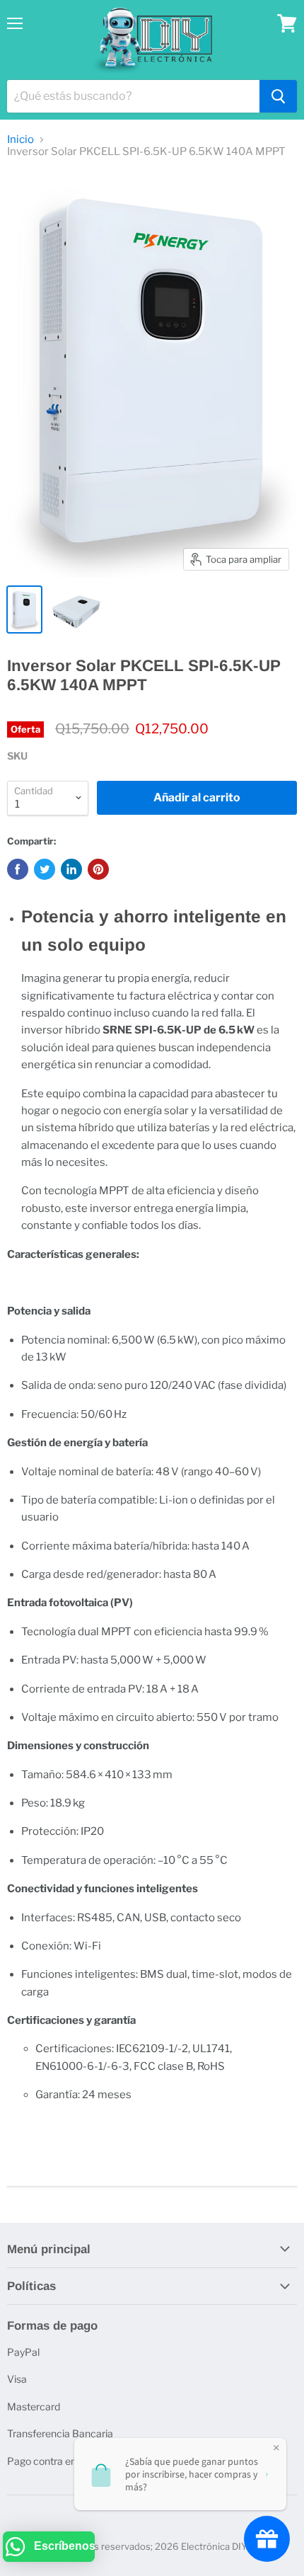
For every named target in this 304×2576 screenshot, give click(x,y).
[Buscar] (278, 96)
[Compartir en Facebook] (18, 869)
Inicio (21, 140)
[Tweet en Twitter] (45, 869)
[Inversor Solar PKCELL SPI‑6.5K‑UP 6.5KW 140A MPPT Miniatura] (24, 609)
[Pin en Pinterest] (98, 869)
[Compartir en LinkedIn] (71, 869)
